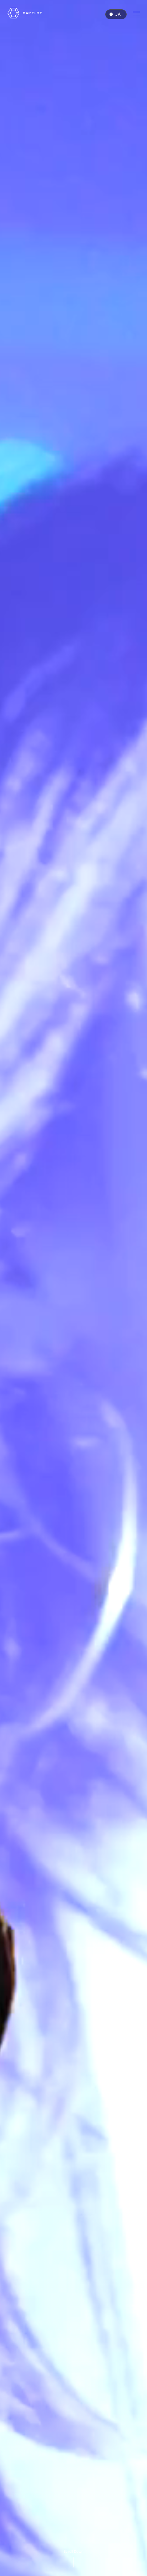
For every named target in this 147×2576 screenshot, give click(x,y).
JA (118, 14)
